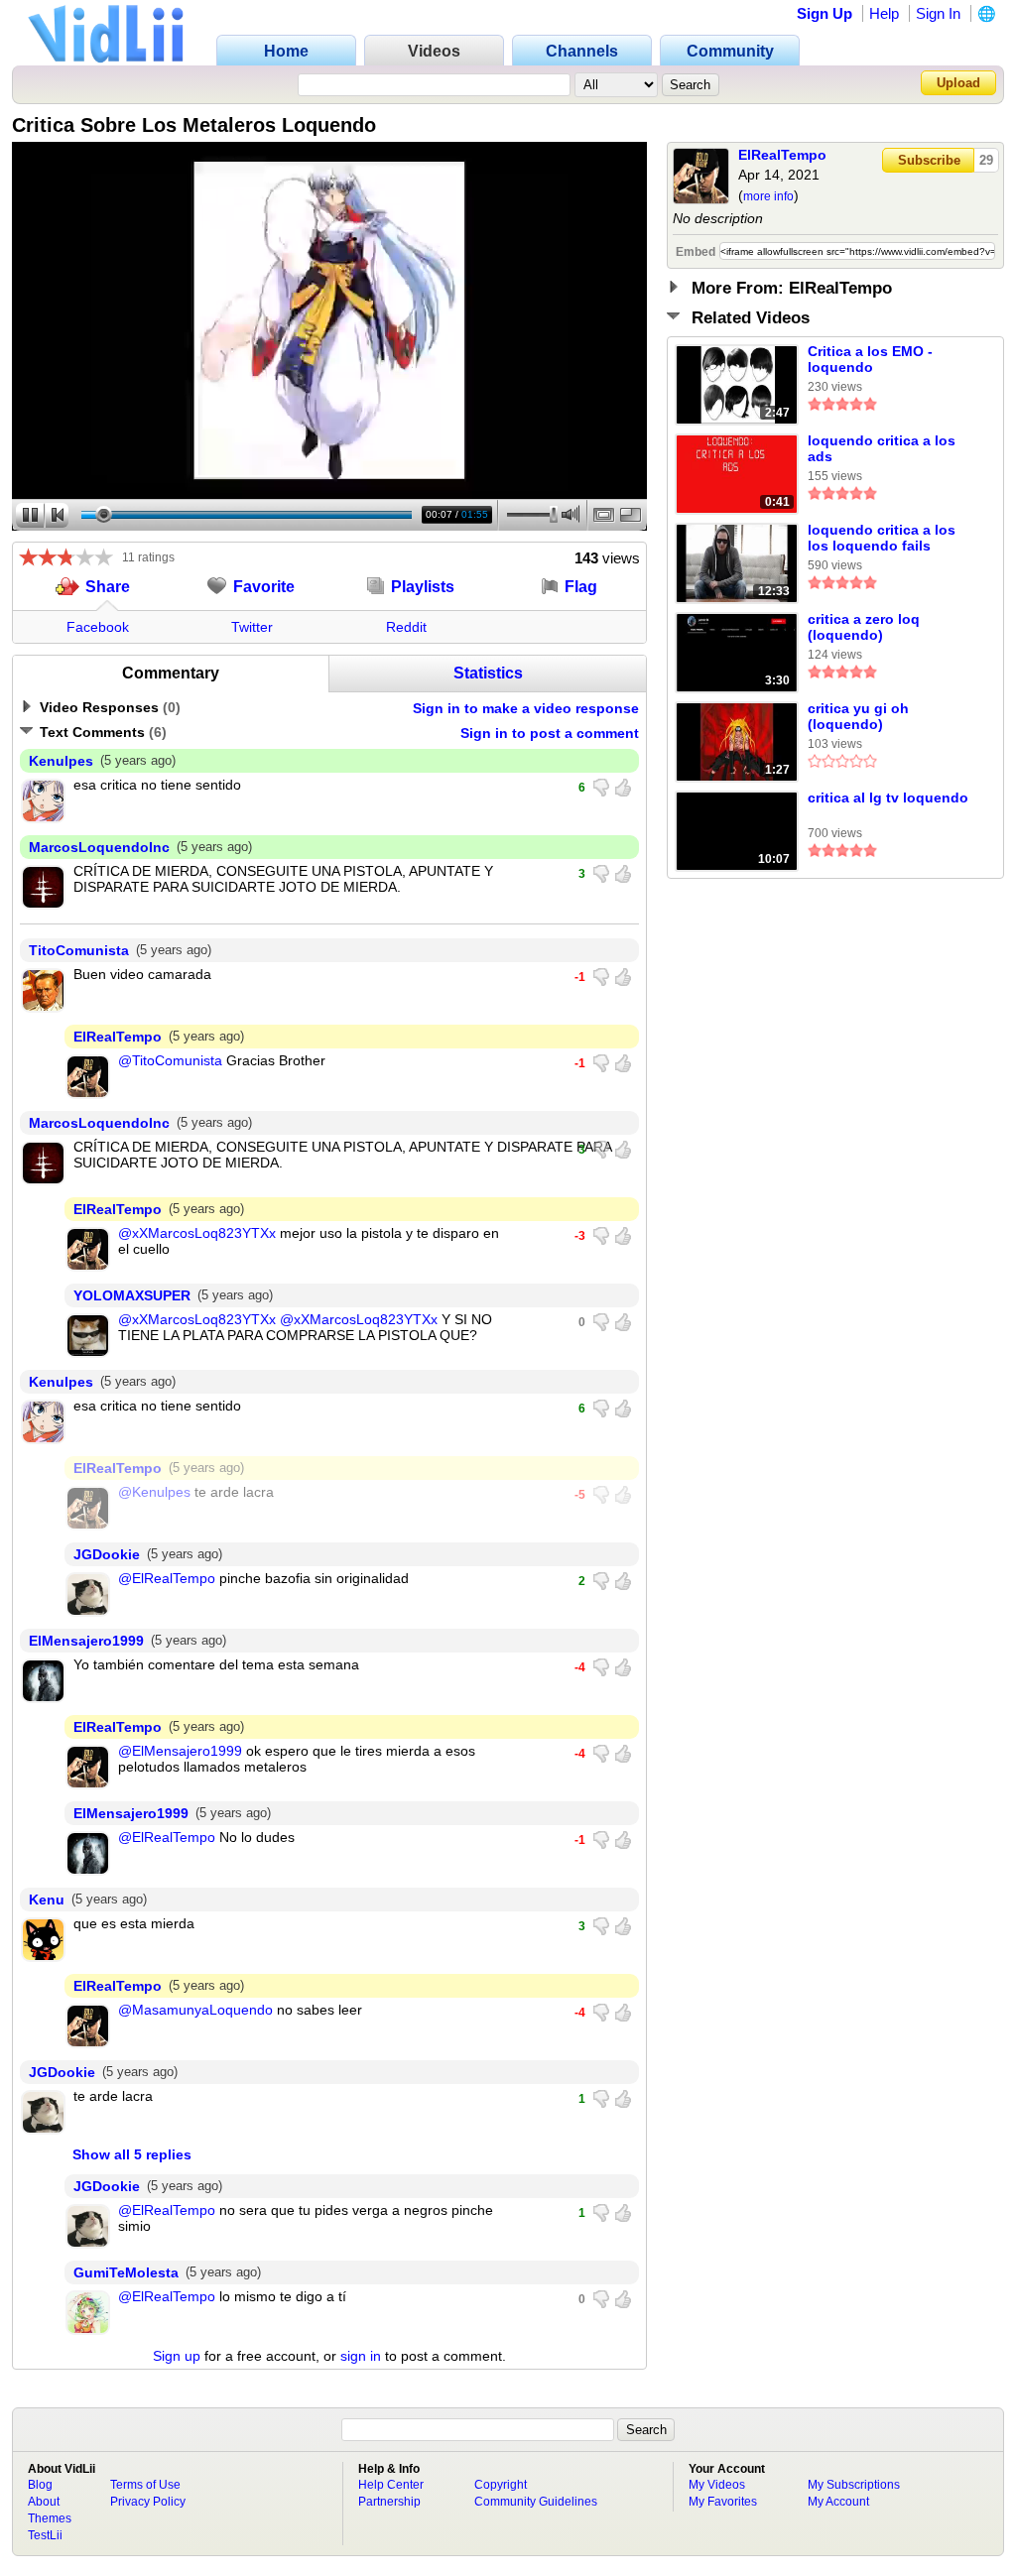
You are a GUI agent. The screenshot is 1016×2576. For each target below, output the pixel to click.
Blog (40, 2485)
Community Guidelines (536, 2502)
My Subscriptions (854, 2485)
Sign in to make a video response (526, 708)
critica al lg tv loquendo (888, 797)
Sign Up (825, 13)
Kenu (47, 1900)
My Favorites (723, 2502)
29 (986, 160)
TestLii (45, 2535)
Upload (958, 83)
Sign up (177, 2356)
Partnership (389, 2502)
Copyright (501, 2485)
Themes (50, 2518)
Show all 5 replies (132, 2154)
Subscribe (929, 160)
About (44, 2502)
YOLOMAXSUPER (132, 1295)
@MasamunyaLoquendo (195, 2010)
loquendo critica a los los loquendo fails (882, 538)
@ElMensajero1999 (180, 1751)
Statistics (488, 673)
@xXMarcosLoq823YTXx (197, 1233)
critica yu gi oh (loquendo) (858, 716)
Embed (696, 252)
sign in (361, 2356)
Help (884, 13)
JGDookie (107, 1554)
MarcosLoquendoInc (99, 847)
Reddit (406, 627)
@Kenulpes (154, 1492)
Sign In (938, 13)
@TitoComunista (170, 1060)
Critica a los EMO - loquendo (870, 359)
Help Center (391, 2485)
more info (768, 196)
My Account (838, 2502)
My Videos (717, 2485)
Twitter (252, 627)
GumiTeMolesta (126, 2272)
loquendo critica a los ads (882, 448)
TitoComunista (79, 950)
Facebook (98, 627)
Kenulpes (61, 761)
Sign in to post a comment (550, 733)
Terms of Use (145, 2485)
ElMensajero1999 (86, 1641)
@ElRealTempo (167, 1578)
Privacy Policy (148, 2502)
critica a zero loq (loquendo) (864, 627)
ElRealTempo (782, 155)
